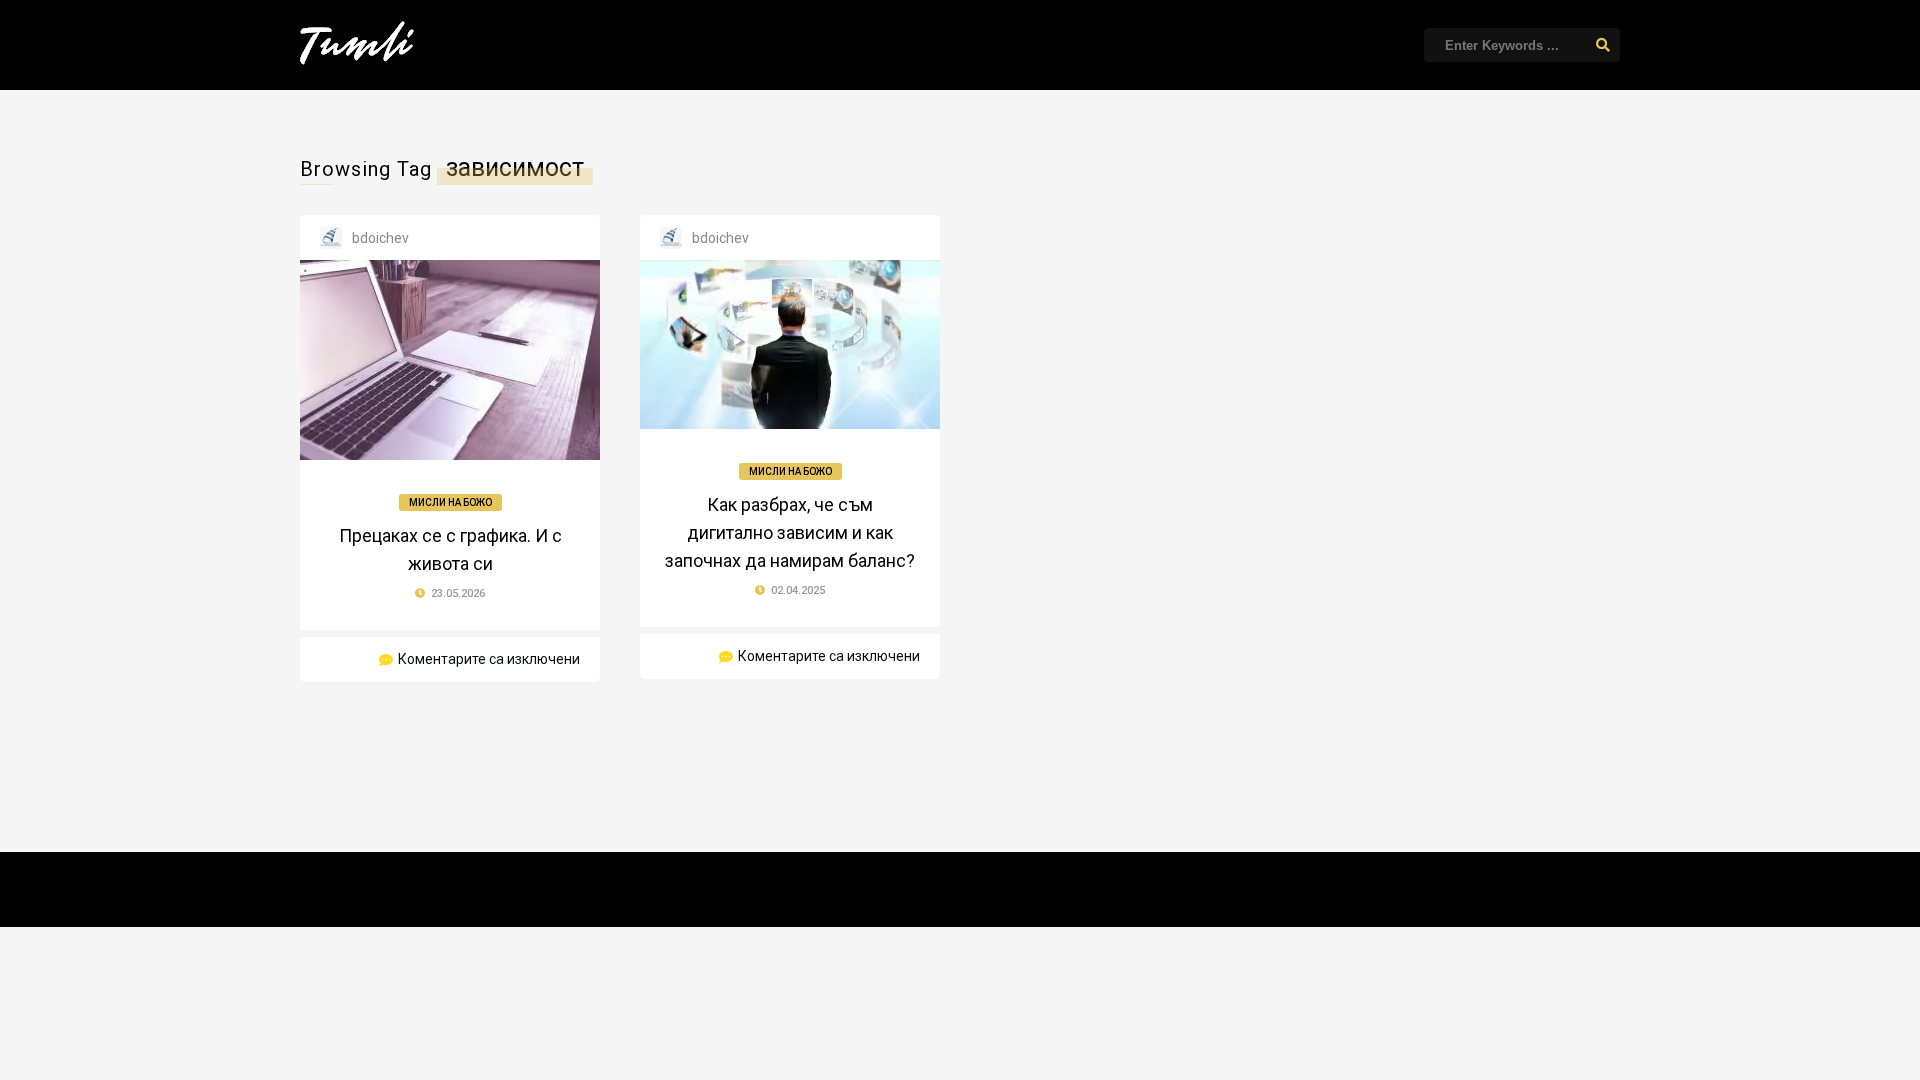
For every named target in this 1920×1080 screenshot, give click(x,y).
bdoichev (380, 238)
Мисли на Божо (450, 502)
